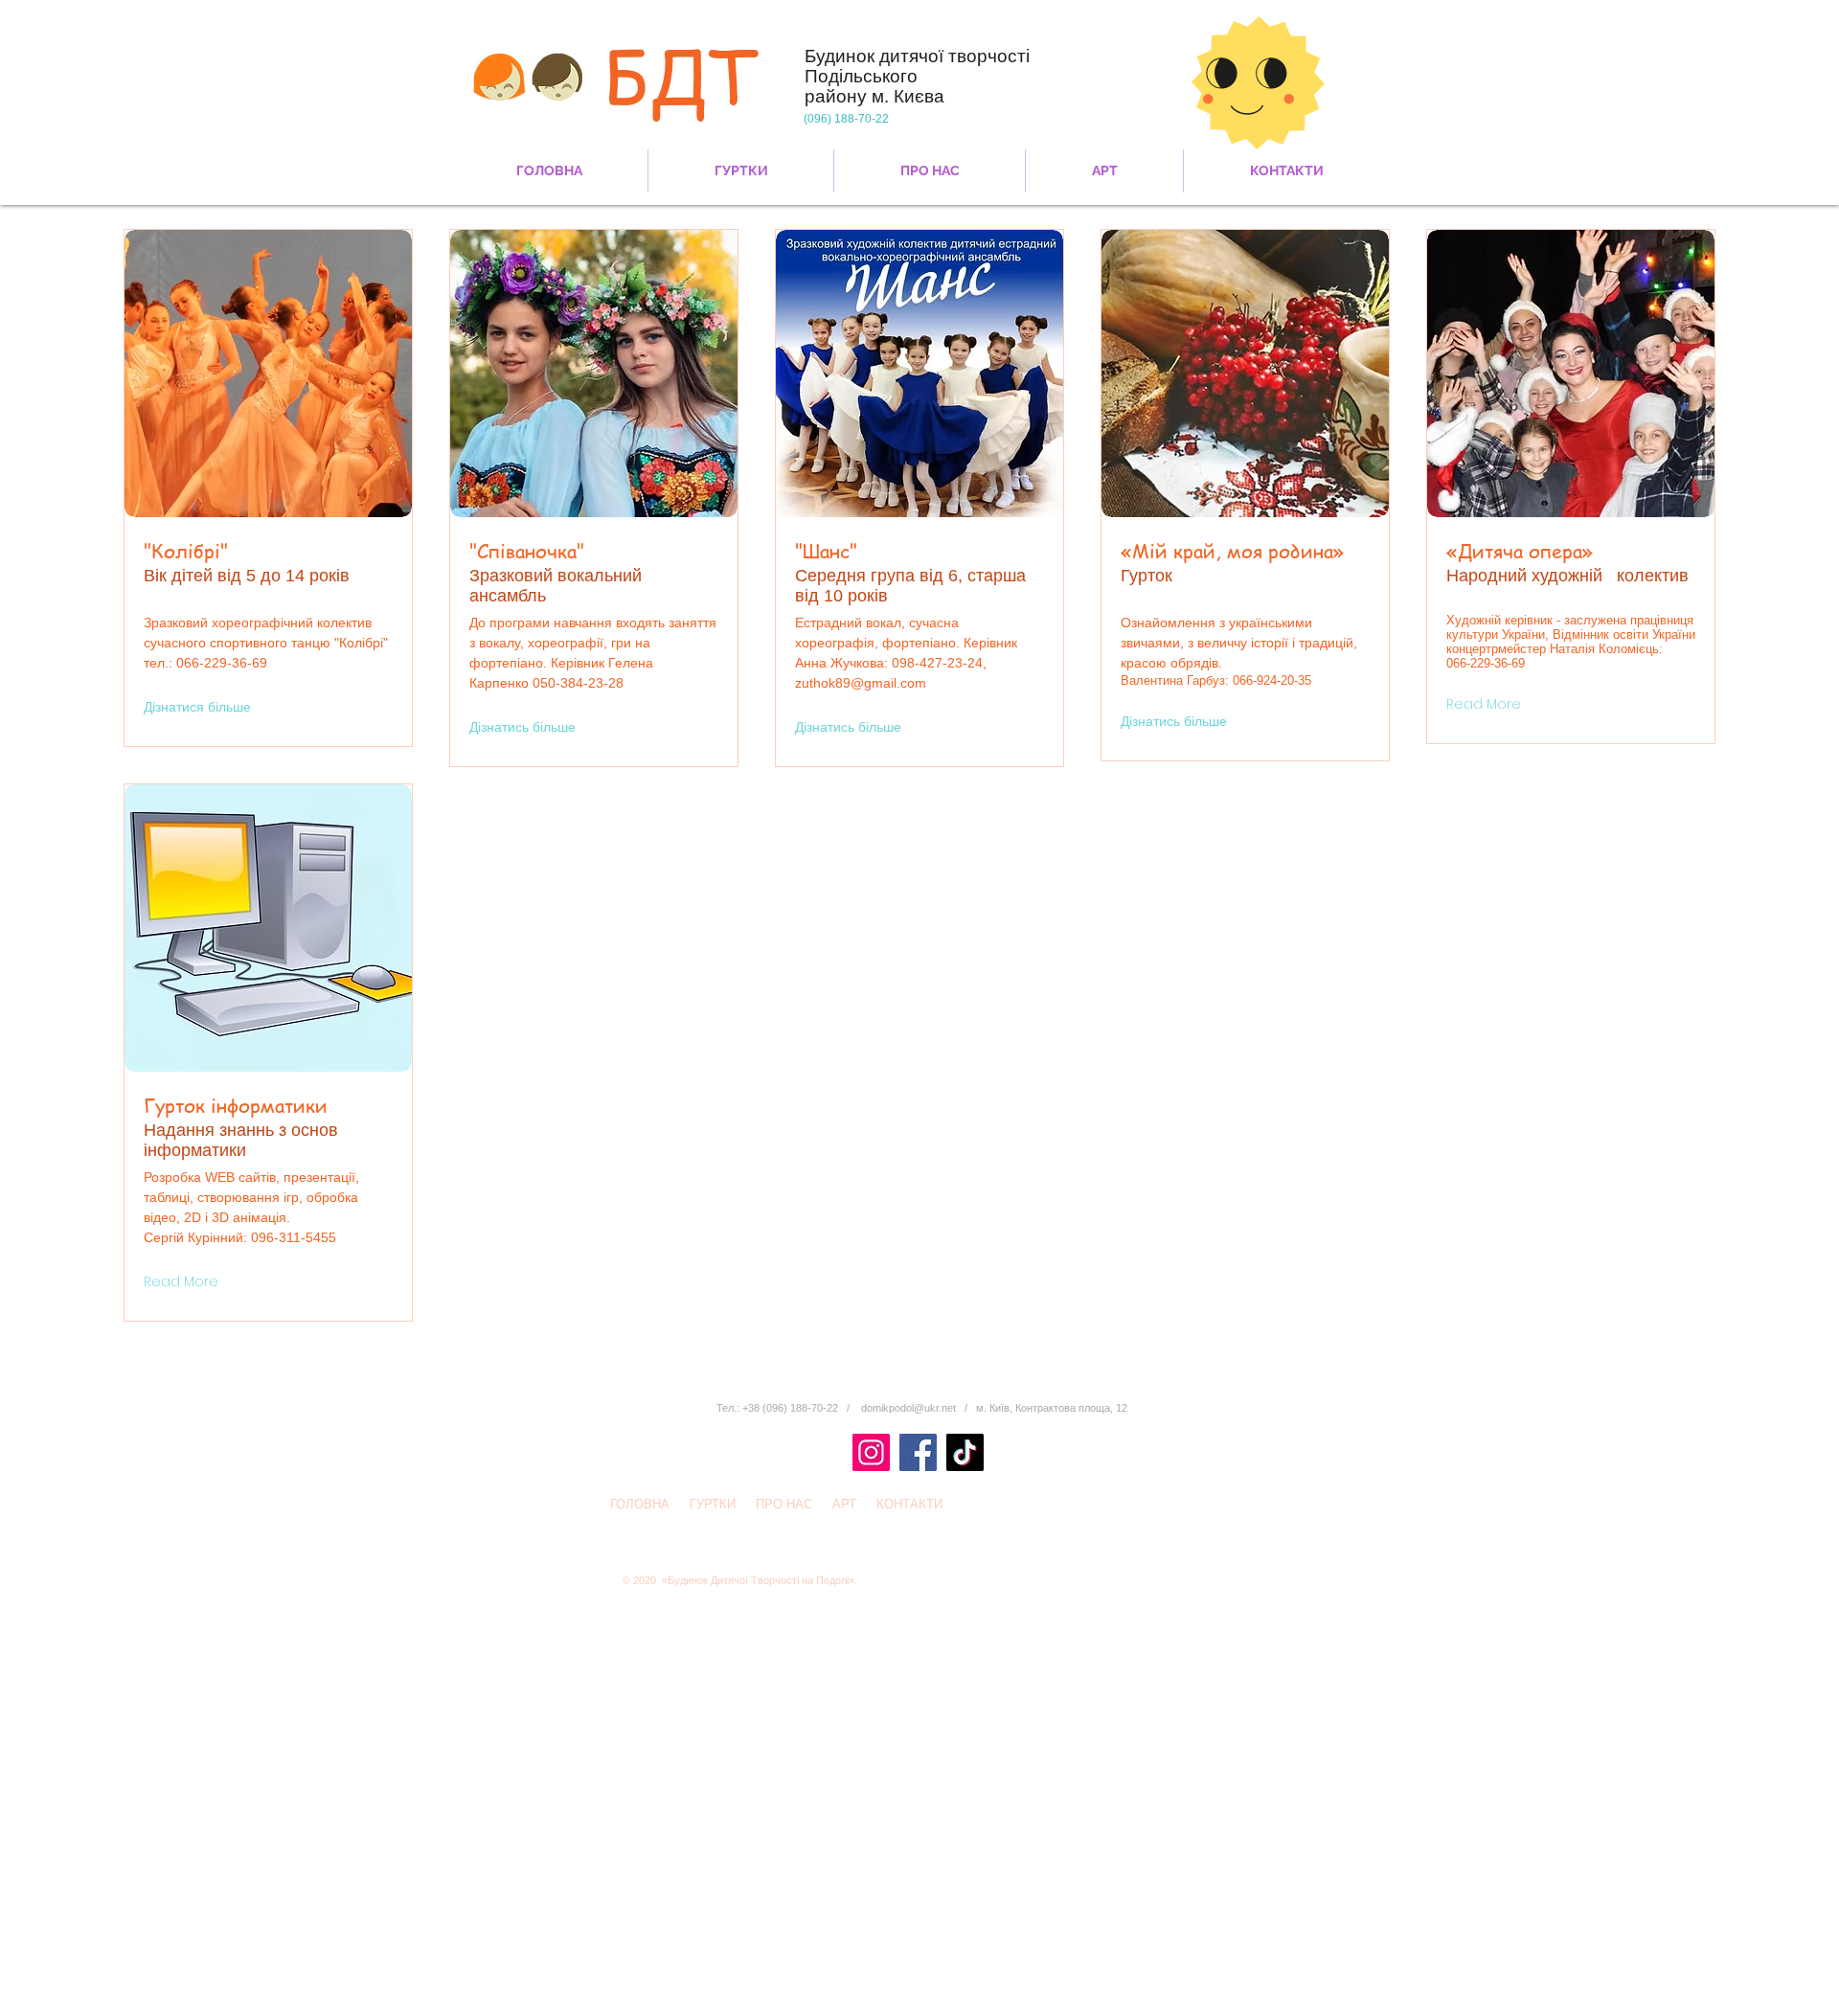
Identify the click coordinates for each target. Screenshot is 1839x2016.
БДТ (681, 75)
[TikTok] (965, 1452)
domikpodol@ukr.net (908, 1408)
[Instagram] (871, 1452)
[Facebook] (918, 1452)
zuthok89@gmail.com (861, 683)
